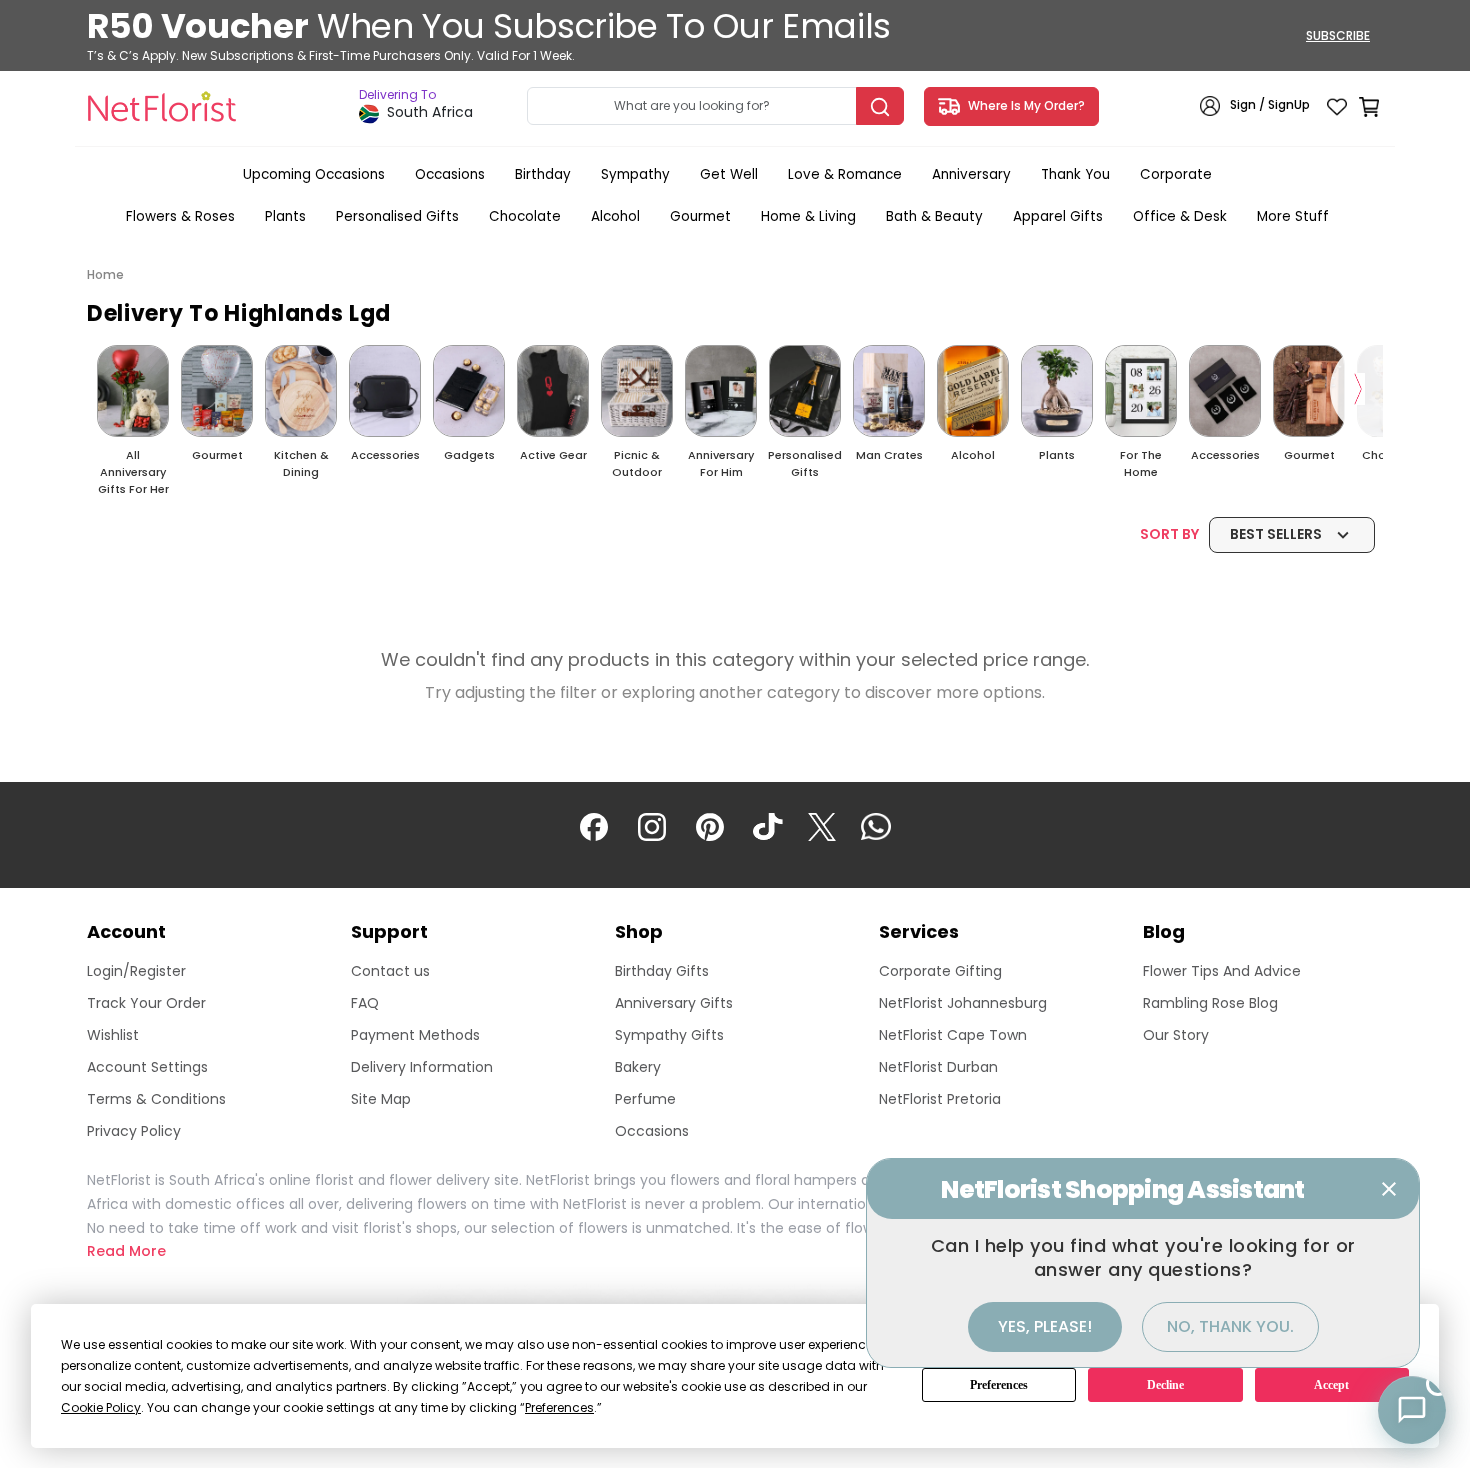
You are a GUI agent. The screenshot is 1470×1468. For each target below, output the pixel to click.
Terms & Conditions (156, 1099)
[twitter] (822, 825)
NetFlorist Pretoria (940, 1099)
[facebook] (594, 825)
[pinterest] (710, 825)
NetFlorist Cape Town (953, 1035)
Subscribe (1338, 35)
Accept (1331, 1385)
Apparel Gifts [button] (1058, 216)
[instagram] (652, 825)
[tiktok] (768, 825)
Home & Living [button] (808, 216)
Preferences (999, 1385)
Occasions (652, 1131)
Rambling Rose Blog (1210, 1003)
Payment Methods (415, 1035)
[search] (880, 106)
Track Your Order (146, 1003)
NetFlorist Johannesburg (963, 1003)
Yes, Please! (1045, 1326)
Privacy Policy (134, 1131)
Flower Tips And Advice (1222, 971)
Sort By (1231, 534)
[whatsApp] (876, 825)
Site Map (381, 1099)
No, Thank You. (1230, 1326)
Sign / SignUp (1270, 105)
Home (105, 274)
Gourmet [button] (700, 216)
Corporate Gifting (940, 971)
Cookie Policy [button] (101, 1407)
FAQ (365, 1003)
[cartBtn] (1369, 106)
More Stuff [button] (1293, 216)
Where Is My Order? (1023, 105)
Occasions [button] (450, 174)
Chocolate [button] (525, 216)
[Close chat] (1389, 1189)
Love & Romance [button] (845, 174)
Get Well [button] (729, 174)
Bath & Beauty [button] (934, 216)
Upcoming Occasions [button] (314, 174)
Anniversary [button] (971, 174)
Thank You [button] (1075, 174)
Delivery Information (422, 1067)
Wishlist (113, 1035)
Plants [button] (285, 216)
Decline (1165, 1385)
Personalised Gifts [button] (397, 216)
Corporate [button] (1176, 174)
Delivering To (397, 95)
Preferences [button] (559, 1407)
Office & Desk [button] (1180, 216)
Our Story (1176, 1035)
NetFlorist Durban (938, 1067)
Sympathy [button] (635, 174)
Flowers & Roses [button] (180, 216)
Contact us (390, 971)
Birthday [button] (543, 174)
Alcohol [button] (615, 216)
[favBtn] (1337, 106)
